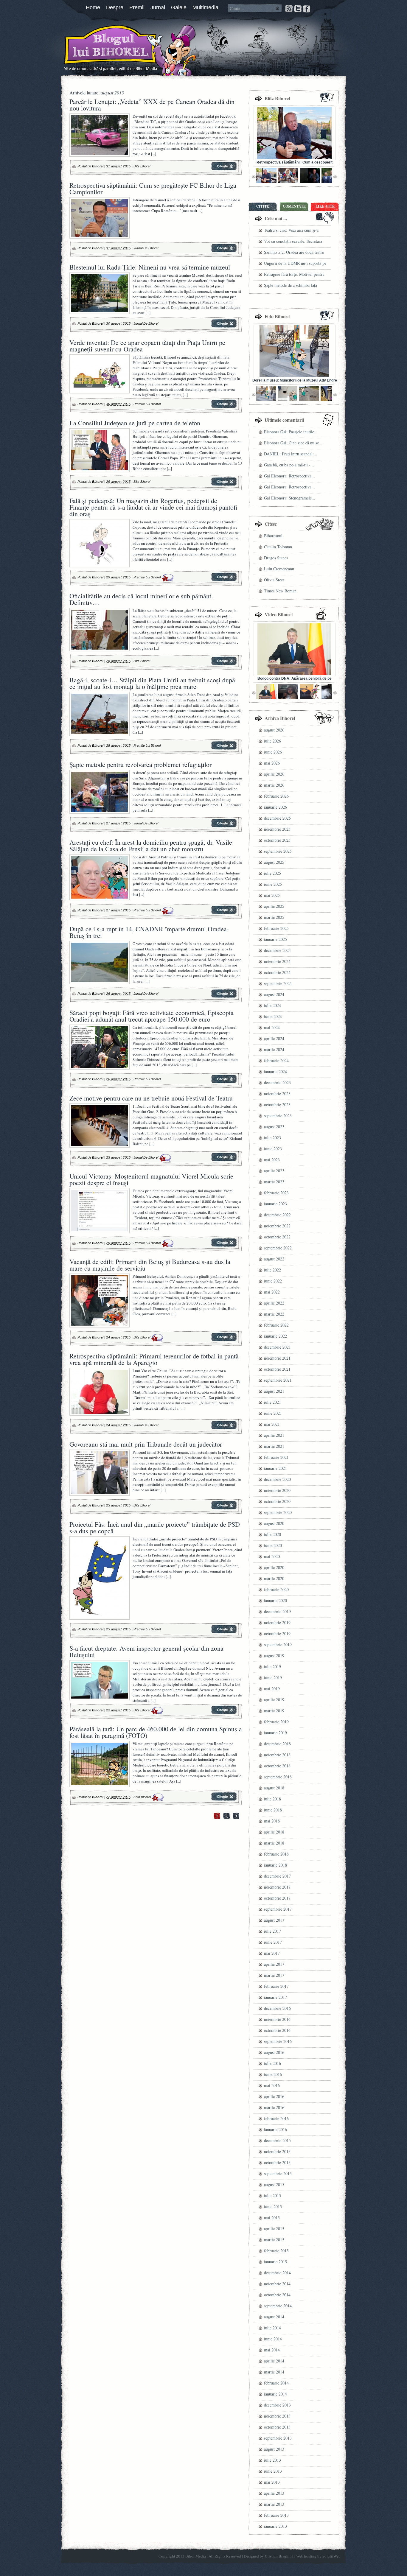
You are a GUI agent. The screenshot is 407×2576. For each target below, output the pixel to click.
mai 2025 (272, 895)
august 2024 (274, 994)
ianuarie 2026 (275, 807)
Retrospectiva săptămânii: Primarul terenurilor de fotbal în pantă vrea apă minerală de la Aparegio (154, 1359)
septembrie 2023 (278, 1116)
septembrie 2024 (278, 983)
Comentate (294, 206)
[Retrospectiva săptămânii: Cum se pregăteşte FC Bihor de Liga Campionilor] (224, 251)
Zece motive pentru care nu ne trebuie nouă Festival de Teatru (151, 1098)
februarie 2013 (276, 2515)
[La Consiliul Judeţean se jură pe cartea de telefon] (224, 485)
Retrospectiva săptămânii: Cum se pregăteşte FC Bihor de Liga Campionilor (153, 188)
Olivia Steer (274, 580)
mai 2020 (272, 1556)
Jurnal (158, 7)
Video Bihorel (279, 614)
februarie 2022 (276, 1325)
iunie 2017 (273, 1942)
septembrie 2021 (278, 1380)
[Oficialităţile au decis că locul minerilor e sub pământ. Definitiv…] (224, 664)
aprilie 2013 (274, 2493)
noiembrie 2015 (277, 2151)
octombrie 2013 (277, 2427)
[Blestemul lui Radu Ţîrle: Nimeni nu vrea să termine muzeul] (224, 326)
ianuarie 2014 (275, 2394)
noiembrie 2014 (277, 2284)
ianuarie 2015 (275, 2262)
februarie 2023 (276, 1193)
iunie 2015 (273, 2207)
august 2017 (274, 1920)
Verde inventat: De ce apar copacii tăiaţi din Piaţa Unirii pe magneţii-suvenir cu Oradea (147, 346)
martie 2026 (274, 785)
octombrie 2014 (277, 2295)
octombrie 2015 (277, 2162)
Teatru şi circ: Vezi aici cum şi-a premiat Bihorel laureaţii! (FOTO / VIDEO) (293, 231)
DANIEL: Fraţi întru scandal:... (291, 454)
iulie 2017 (272, 1931)
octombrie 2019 (277, 1633)
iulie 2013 (272, 2460)
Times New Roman (280, 591)
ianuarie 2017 (275, 1997)
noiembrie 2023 (277, 1094)
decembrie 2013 (277, 2405)
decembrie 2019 (277, 1611)
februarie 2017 (276, 1986)
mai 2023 (272, 1160)
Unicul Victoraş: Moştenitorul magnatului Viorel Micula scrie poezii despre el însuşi (151, 1179)
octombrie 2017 (277, 1898)
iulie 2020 (272, 1534)
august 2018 (274, 1788)
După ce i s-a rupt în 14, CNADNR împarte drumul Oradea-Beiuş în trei (149, 932)
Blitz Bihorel (142, 166)
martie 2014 (274, 2372)
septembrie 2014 (278, 2306)
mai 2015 (272, 2218)
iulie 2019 (272, 1667)
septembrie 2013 (278, 2438)
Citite (263, 206)
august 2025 (274, 862)
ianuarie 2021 (275, 1468)
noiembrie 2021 (277, 1358)
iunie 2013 (273, 2471)
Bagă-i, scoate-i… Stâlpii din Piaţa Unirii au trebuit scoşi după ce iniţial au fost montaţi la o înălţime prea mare (152, 683)
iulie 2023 (272, 1138)
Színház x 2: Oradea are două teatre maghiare (294, 253)
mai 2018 (272, 1821)
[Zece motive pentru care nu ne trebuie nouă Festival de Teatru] (224, 1160)
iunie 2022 (273, 1281)
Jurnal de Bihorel (146, 248)
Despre (115, 7)
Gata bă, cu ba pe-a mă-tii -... (289, 465)
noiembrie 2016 (277, 2019)
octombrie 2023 (277, 1105)
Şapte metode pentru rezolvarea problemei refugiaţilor (140, 764)
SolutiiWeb (331, 2556)
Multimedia (205, 7)
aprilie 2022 (274, 1303)
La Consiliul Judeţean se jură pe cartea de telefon (135, 423)
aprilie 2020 (274, 1567)
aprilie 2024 (274, 1038)
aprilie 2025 (274, 906)
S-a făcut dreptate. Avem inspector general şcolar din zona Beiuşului (146, 1651)
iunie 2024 (273, 1016)
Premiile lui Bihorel (147, 404)
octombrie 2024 (277, 972)
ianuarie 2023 (275, 1204)
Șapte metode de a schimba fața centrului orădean (291, 286)
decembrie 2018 (277, 1744)
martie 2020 (274, 1578)
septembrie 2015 (278, 2173)
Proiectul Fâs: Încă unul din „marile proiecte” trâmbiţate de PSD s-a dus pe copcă (155, 1527)
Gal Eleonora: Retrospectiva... (289, 476)
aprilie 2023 (274, 1171)
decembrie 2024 (277, 950)
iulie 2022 (272, 1270)
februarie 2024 (276, 1060)
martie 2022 (274, 1314)
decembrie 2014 (277, 2273)
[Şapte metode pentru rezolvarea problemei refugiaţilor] (224, 826)
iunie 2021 (273, 1413)
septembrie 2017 (278, 1909)
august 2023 (274, 1127)
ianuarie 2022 (275, 1336)
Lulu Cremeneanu (279, 569)
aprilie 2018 (274, 1832)
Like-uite (325, 206)
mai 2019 (272, 1689)
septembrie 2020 (278, 1512)
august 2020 (274, 1523)
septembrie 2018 (278, 1777)
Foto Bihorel (142, 1797)
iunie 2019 (273, 1678)
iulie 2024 (272, 1005)
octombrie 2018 (277, 1766)
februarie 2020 (276, 1589)
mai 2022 (272, 1292)
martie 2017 (274, 1975)
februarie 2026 (276, 796)
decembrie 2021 (277, 1347)
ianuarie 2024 (275, 1071)
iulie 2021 (272, 1402)
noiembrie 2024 (277, 961)
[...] (154, 154)
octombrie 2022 (277, 1237)
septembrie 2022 (278, 1248)
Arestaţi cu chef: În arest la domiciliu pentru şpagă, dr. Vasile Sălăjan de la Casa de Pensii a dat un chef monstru (151, 845)
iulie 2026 (272, 741)
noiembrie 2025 (277, 829)
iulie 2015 (272, 2196)
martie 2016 (274, 2107)
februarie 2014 (276, 2383)
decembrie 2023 (277, 1082)
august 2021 (274, 1391)
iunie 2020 (273, 1545)
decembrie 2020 (277, 1479)
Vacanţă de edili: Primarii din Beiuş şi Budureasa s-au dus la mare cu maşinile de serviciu (150, 1265)
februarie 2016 (276, 2118)
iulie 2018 (272, 1799)
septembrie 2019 (278, 1645)
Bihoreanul (273, 536)
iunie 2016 (273, 2074)
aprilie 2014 (274, 2361)
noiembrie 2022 (277, 1226)
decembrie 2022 (277, 1215)
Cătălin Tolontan (278, 547)
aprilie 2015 (274, 2229)
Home (93, 7)
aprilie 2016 (274, 2096)
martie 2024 (274, 1049)
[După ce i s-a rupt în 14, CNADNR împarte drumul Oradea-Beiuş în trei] (224, 997)
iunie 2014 (273, 2339)
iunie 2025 (273, 884)
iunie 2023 (273, 1149)
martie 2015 (274, 2240)
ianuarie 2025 (275, 939)
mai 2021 (272, 1424)
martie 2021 (274, 1446)
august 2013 (274, 2449)
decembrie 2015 (277, 2140)
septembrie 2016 (278, 2041)
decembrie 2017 (277, 1876)
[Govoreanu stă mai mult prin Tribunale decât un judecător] (224, 1508)
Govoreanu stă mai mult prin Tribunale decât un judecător (146, 1444)
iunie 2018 (273, 1810)
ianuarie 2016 (275, 2129)
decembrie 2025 (277, 818)
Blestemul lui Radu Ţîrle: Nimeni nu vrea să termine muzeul (150, 267)
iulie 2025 (272, 873)
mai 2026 (272, 763)
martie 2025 (274, 917)
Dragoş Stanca (276, 558)
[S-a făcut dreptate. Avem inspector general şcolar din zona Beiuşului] (224, 1713)
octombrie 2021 (277, 1369)
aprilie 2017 (274, 1964)
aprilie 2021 (274, 1435)
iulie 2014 (272, 2328)
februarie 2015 (276, 2251)
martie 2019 (274, 1711)
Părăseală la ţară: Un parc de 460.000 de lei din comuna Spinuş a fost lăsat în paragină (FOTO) (156, 1732)
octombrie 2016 (277, 2030)
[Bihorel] (99, 49)
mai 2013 (272, 2482)
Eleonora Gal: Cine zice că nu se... (293, 443)
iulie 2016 (272, 2063)
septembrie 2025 (278, 851)
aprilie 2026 (274, 774)
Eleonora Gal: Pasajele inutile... (291, 432)
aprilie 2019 (274, 1700)
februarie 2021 (276, 1457)
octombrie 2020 (277, 1501)
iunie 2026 (273, 752)
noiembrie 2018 (277, 1755)
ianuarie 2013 (275, 2526)
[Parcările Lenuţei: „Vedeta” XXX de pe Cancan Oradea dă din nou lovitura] (224, 169)
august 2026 (274, 730)
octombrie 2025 (277, 840)
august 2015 (274, 2184)
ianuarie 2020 (275, 1600)
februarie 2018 (276, 1854)
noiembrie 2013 (277, 2416)
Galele (179, 7)
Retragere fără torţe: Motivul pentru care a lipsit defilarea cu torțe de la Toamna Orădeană (294, 275)
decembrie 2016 (277, 2008)
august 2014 (274, 2317)
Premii (137, 7)
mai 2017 (272, 1953)
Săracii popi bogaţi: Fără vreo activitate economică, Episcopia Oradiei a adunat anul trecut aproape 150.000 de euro (152, 1016)
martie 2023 (274, 1182)
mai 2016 (272, 2085)
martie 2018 (274, 1843)
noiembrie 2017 (277, 1887)
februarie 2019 (276, 1722)
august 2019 (274, 1656)
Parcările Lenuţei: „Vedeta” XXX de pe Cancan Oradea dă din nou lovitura (152, 105)
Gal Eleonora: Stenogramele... (290, 498)
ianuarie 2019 (275, 1733)
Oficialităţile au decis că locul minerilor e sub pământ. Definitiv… (141, 599)
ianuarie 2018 (275, 1865)
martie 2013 (274, 2504)
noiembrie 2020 (277, 1490)
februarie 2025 (276, 928)
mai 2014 (272, 2350)
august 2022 (274, 1259)
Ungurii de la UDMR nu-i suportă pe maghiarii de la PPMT (295, 264)
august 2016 (274, 2052)
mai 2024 (272, 1027)
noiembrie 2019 (277, 1622)
